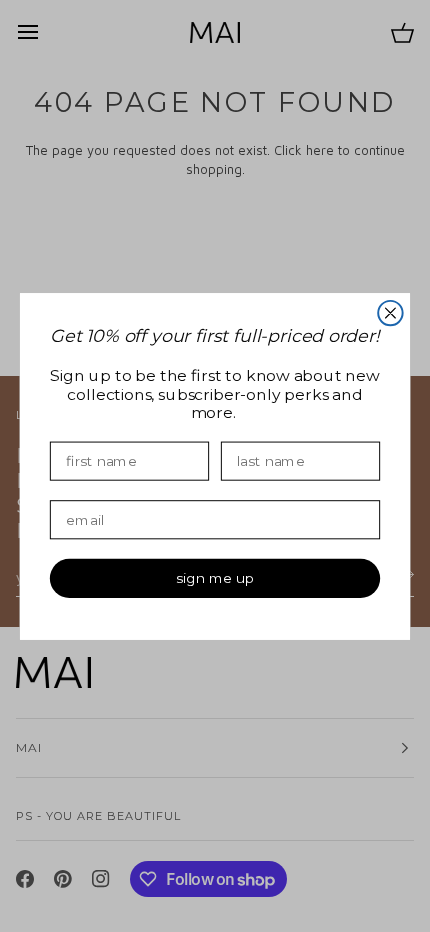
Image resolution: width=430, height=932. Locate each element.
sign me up (214, 578)
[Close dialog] (390, 312)
